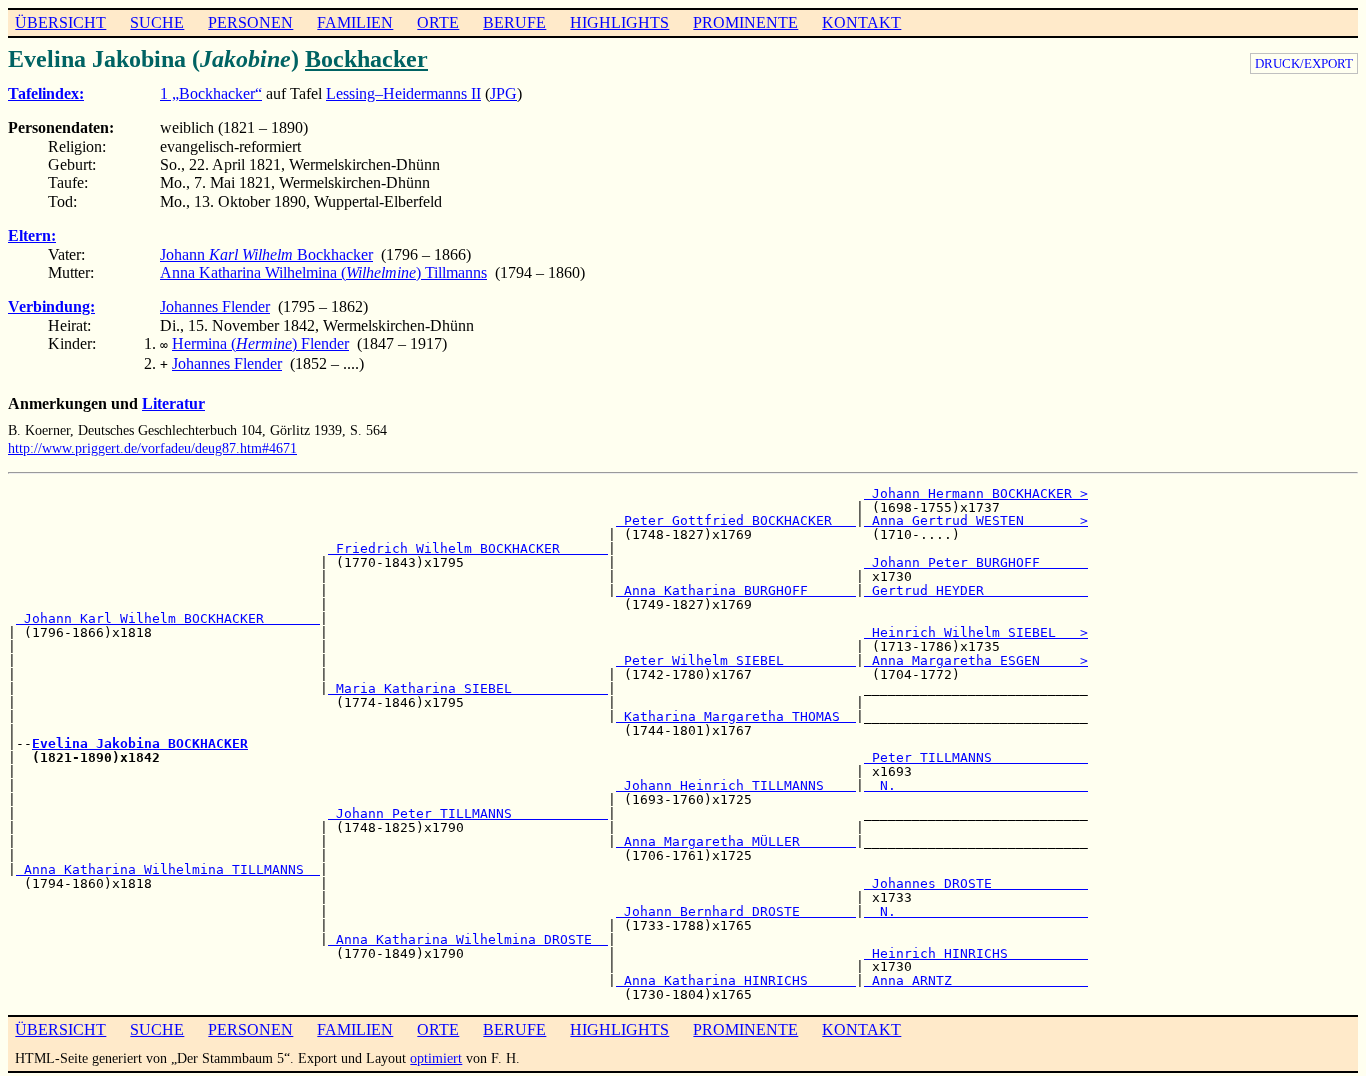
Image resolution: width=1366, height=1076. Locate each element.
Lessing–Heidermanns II (403, 93)
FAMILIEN (355, 22)
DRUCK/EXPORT (1304, 63)
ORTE (438, 22)
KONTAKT (861, 22)
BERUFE (514, 22)
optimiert (436, 1058)
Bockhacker (366, 59)
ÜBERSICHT (60, 22)
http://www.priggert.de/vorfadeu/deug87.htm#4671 (152, 448)
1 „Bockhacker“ (211, 93)
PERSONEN (250, 22)
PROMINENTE (745, 22)
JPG (503, 93)
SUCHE (157, 22)
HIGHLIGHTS (619, 22)
